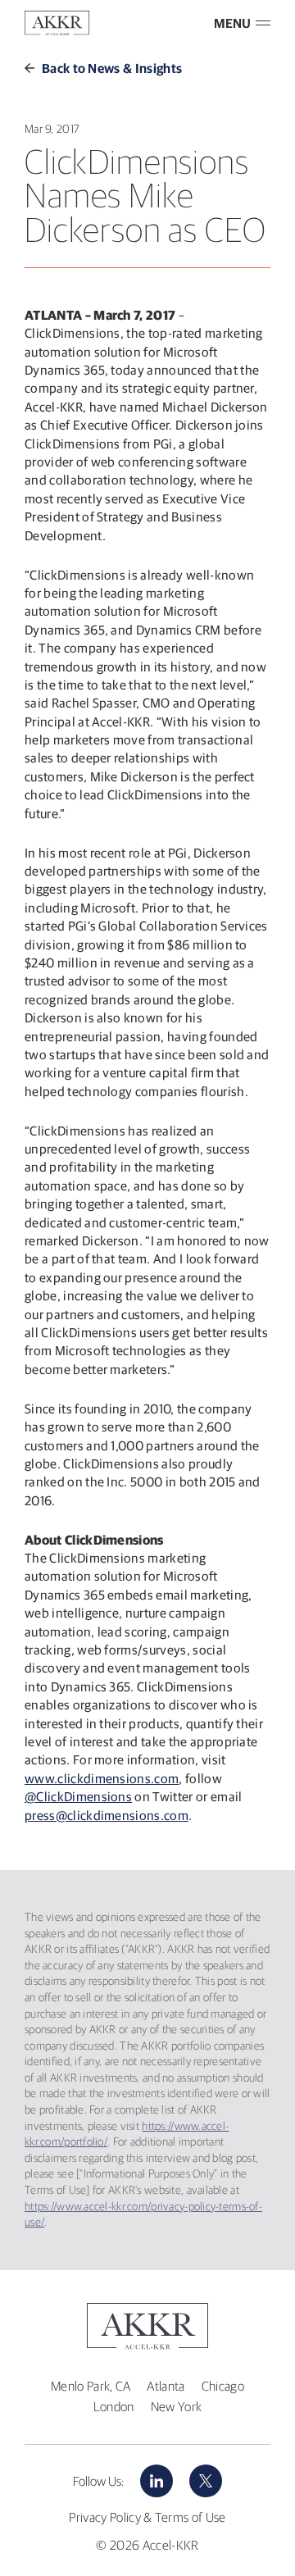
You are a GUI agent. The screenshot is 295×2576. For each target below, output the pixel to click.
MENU (232, 23)
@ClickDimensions (78, 1796)
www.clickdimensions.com (102, 1778)
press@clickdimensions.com (107, 1815)
